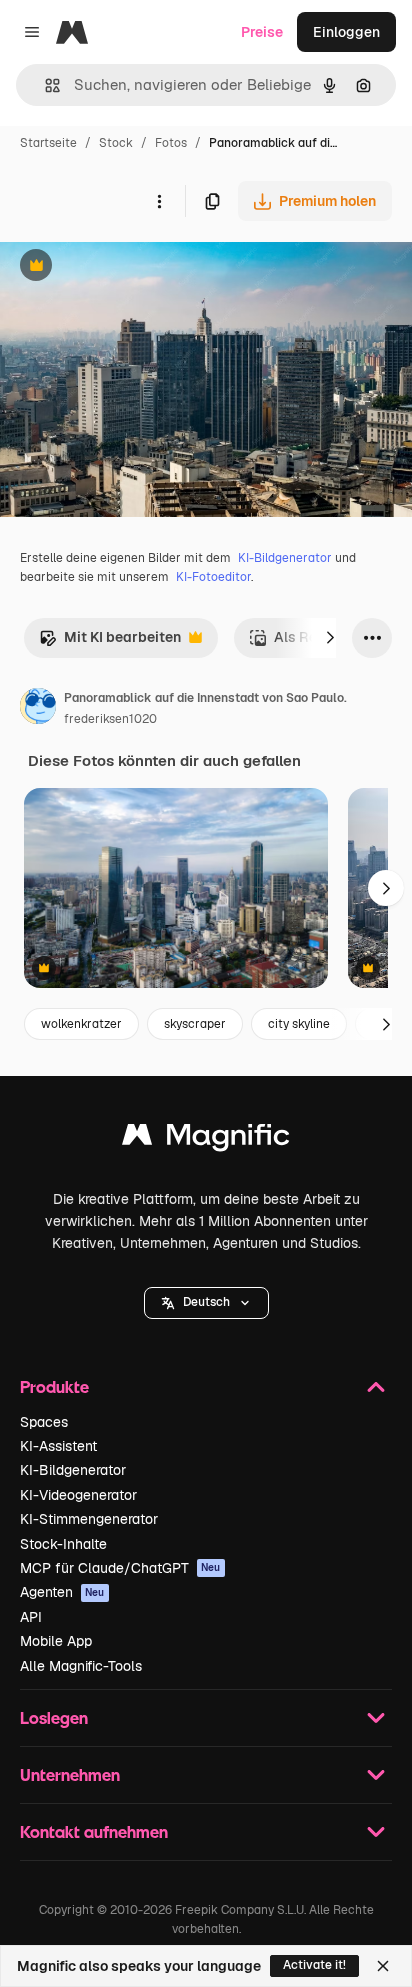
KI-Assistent (58, 1446)
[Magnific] (206, 1139)
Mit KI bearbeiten (110, 642)
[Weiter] (330, 638)
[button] (206, 1303)
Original (128, 267)
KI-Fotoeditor (213, 577)
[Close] (383, 1966)
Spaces (44, 1422)
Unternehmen (70, 1774)
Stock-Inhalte (63, 1544)
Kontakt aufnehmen (94, 1831)
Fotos (171, 143)
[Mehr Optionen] (159, 201)
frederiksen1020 (110, 719)
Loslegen (54, 1717)
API (31, 1617)
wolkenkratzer (81, 1024)
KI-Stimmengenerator (89, 1519)
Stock (116, 143)
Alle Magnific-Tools (81, 1666)
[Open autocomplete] (44, 85)
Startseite (48, 143)
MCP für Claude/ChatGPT (120, 1568)
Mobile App (56, 1641)
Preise (262, 32)
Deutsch (206, 1302)
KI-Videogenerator (78, 1495)
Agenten (62, 1592)
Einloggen (346, 32)
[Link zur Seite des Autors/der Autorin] (38, 709)
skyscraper (195, 1024)
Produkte (54, 1386)
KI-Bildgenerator (285, 558)
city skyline (299, 1024)
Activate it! (314, 1965)
